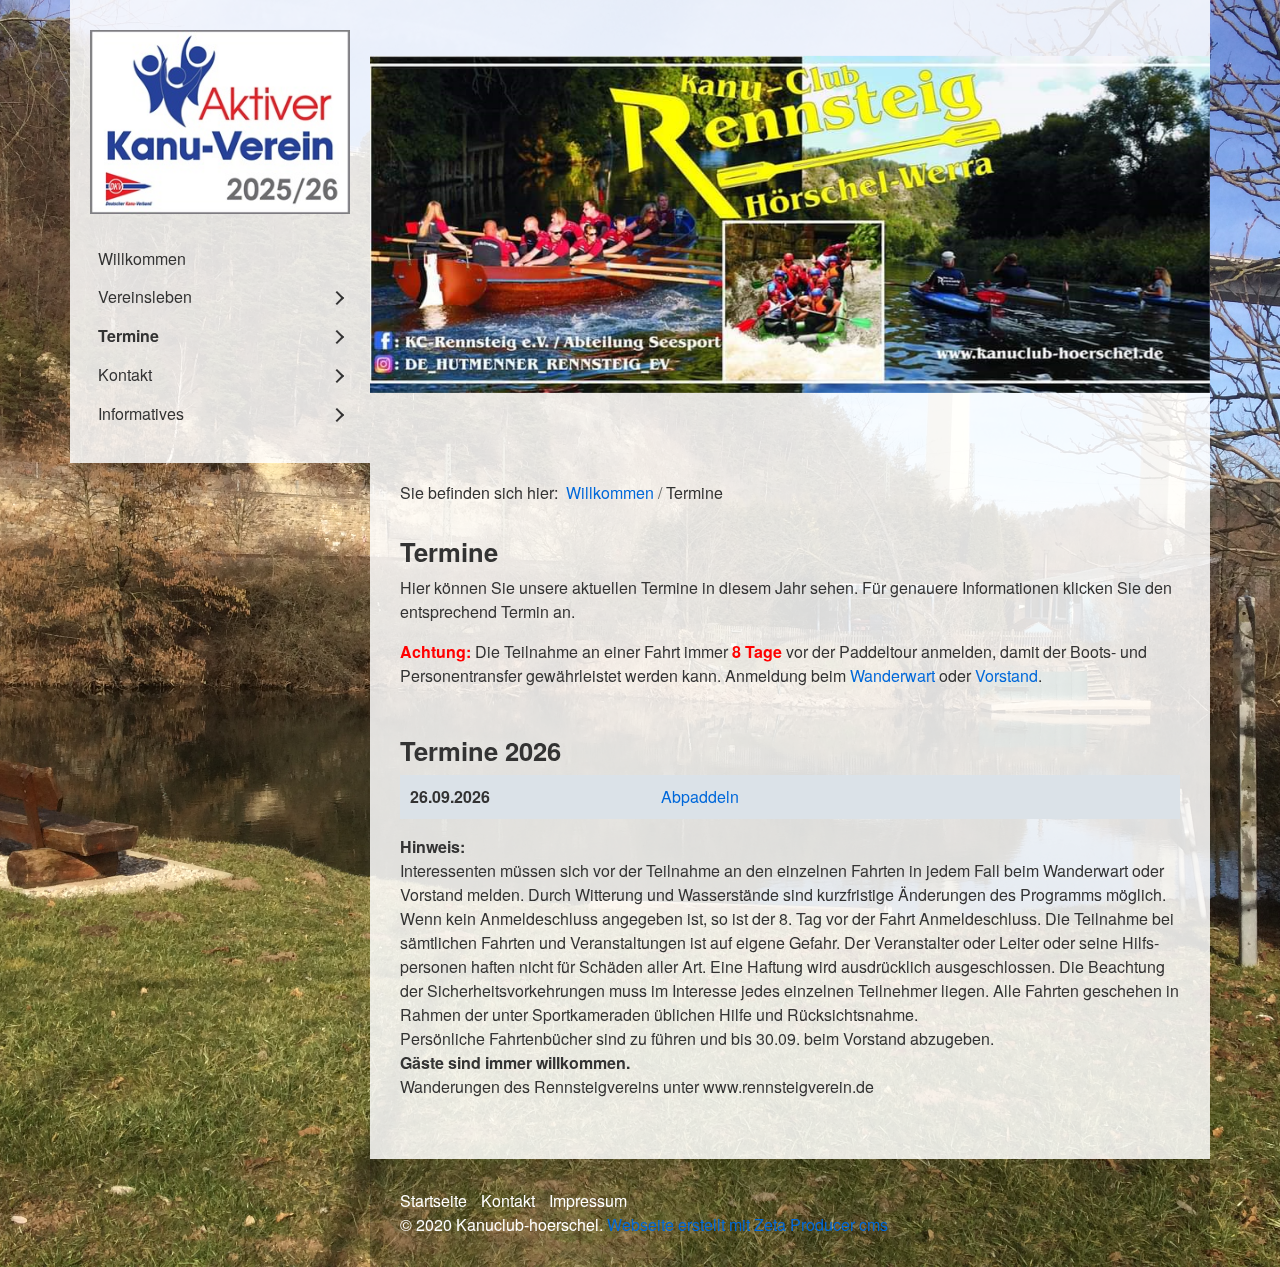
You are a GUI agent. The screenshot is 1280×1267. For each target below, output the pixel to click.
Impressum (588, 1200)
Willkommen (142, 258)
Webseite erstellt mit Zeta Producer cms (747, 1224)
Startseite (433, 1200)
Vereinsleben (145, 296)
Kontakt (125, 374)
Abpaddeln (700, 796)
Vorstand (1006, 675)
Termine (128, 335)
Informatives (141, 413)
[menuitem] (220, 258)
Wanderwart (892, 675)
